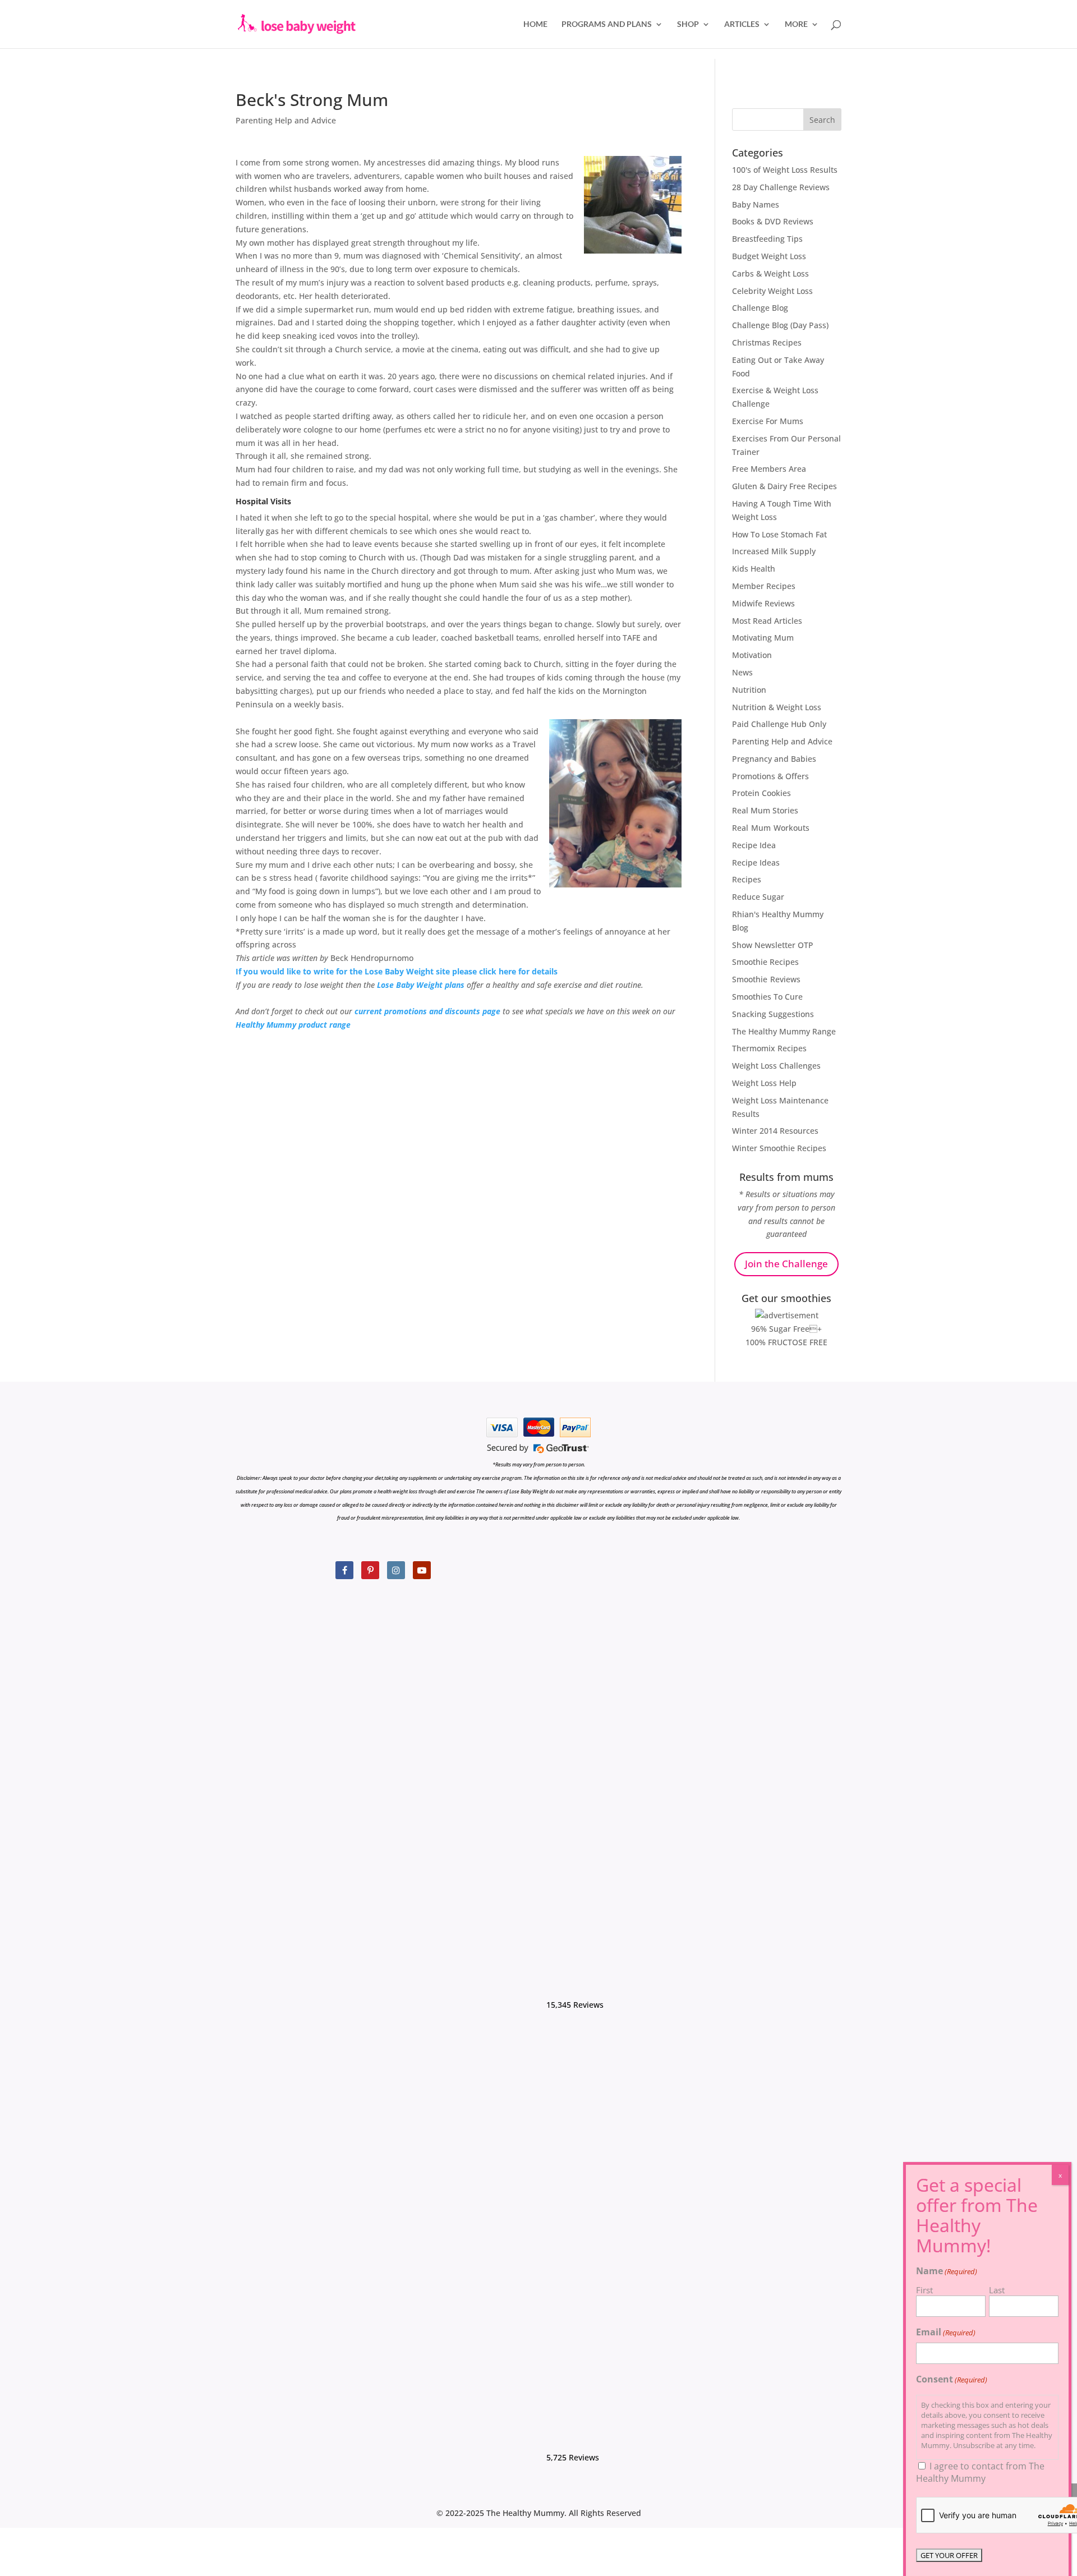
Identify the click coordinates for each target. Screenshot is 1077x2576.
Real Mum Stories (765, 810)
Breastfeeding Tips (767, 239)
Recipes (747, 879)
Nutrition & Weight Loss (777, 707)
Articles (742, 24)
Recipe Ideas (756, 863)
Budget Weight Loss (769, 256)
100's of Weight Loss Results (785, 170)
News (742, 672)
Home (535, 24)
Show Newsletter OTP (773, 945)
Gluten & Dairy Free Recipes (784, 486)
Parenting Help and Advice (286, 120)
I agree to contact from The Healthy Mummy (980, 2472)
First (924, 2290)
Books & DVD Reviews (773, 221)
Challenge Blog (760, 308)
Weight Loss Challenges (776, 1066)
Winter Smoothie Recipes (779, 1148)
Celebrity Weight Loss (772, 291)
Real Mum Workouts (771, 828)
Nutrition (749, 690)
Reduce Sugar (758, 897)
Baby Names (756, 204)
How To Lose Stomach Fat (779, 534)
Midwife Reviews (763, 603)
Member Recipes (764, 586)
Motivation (752, 655)
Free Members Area (769, 469)
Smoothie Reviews (766, 979)
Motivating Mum (763, 638)
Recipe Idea (754, 845)
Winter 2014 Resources (775, 1131)
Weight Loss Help (764, 1083)
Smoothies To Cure (767, 997)
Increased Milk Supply (774, 551)
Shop (688, 24)
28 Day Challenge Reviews (781, 187)
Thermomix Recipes (769, 1048)
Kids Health (754, 569)
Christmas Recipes (767, 342)
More (796, 24)
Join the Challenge (786, 1264)
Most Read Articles (767, 621)
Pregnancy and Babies (774, 759)
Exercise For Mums (768, 421)
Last (997, 2290)
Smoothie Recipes (765, 962)
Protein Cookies (761, 793)
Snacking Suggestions (773, 1014)
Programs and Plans (607, 24)
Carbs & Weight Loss (770, 273)
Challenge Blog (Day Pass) (780, 325)
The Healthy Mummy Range (784, 1031)
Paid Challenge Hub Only (779, 724)
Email (946, 2332)
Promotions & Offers (770, 776)
